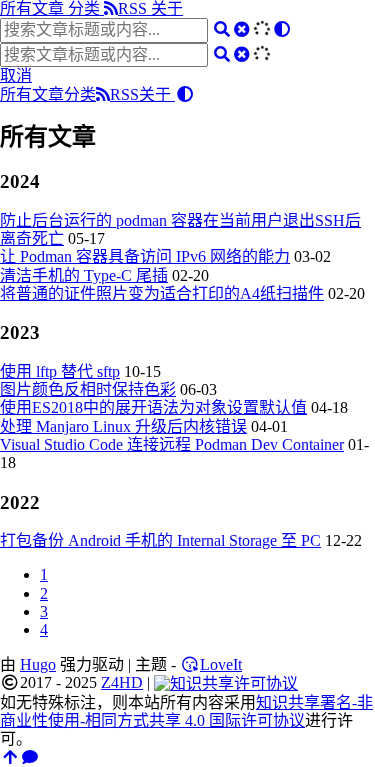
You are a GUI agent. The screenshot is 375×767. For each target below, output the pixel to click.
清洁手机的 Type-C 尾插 (84, 275)
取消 (16, 75)
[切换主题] (282, 29)
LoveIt (221, 664)
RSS (134, 8)
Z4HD (122, 682)
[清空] (242, 29)
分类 (86, 8)
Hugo (38, 664)
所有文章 (34, 8)
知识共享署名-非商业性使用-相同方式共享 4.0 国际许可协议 (186, 711)
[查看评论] (30, 757)
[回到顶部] (10, 757)
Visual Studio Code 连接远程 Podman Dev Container (172, 444)
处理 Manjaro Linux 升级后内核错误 (123, 426)
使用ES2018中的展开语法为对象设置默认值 (153, 407)
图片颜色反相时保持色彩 (88, 389)
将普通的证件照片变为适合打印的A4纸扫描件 (162, 293)
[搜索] (222, 29)
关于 (167, 8)
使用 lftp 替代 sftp (60, 371)
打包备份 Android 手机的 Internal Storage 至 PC (160, 540)
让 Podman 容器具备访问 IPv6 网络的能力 (145, 256)
